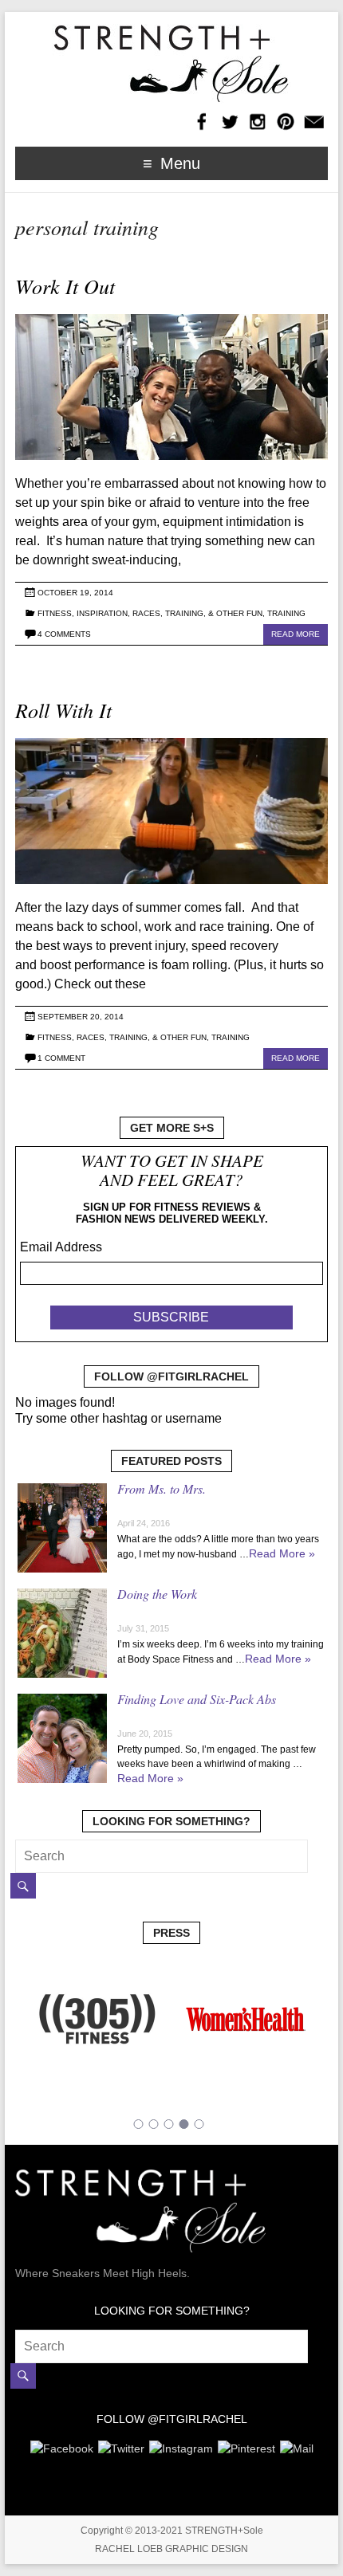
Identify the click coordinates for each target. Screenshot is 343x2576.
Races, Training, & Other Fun (197, 613)
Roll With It (63, 710)
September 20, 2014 (81, 1017)
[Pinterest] (246, 2446)
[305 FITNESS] (97, 1968)
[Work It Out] (171, 322)
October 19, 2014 (75, 593)
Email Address (61, 1247)
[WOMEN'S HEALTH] (246, 1968)
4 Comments (64, 634)
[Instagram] (181, 2446)
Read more (296, 634)
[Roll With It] (171, 746)
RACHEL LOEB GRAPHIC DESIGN (171, 2549)
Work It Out (65, 286)
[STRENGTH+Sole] (171, 31)
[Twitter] (121, 2446)
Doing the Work (157, 1594)
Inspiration (102, 613)
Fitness (55, 613)
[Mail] (297, 2446)
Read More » (282, 1553)
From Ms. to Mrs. (162, 1488)
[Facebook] (62, 2446)
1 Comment (61, 1058)
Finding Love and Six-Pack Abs (197, 1699)
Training (286, 613)
